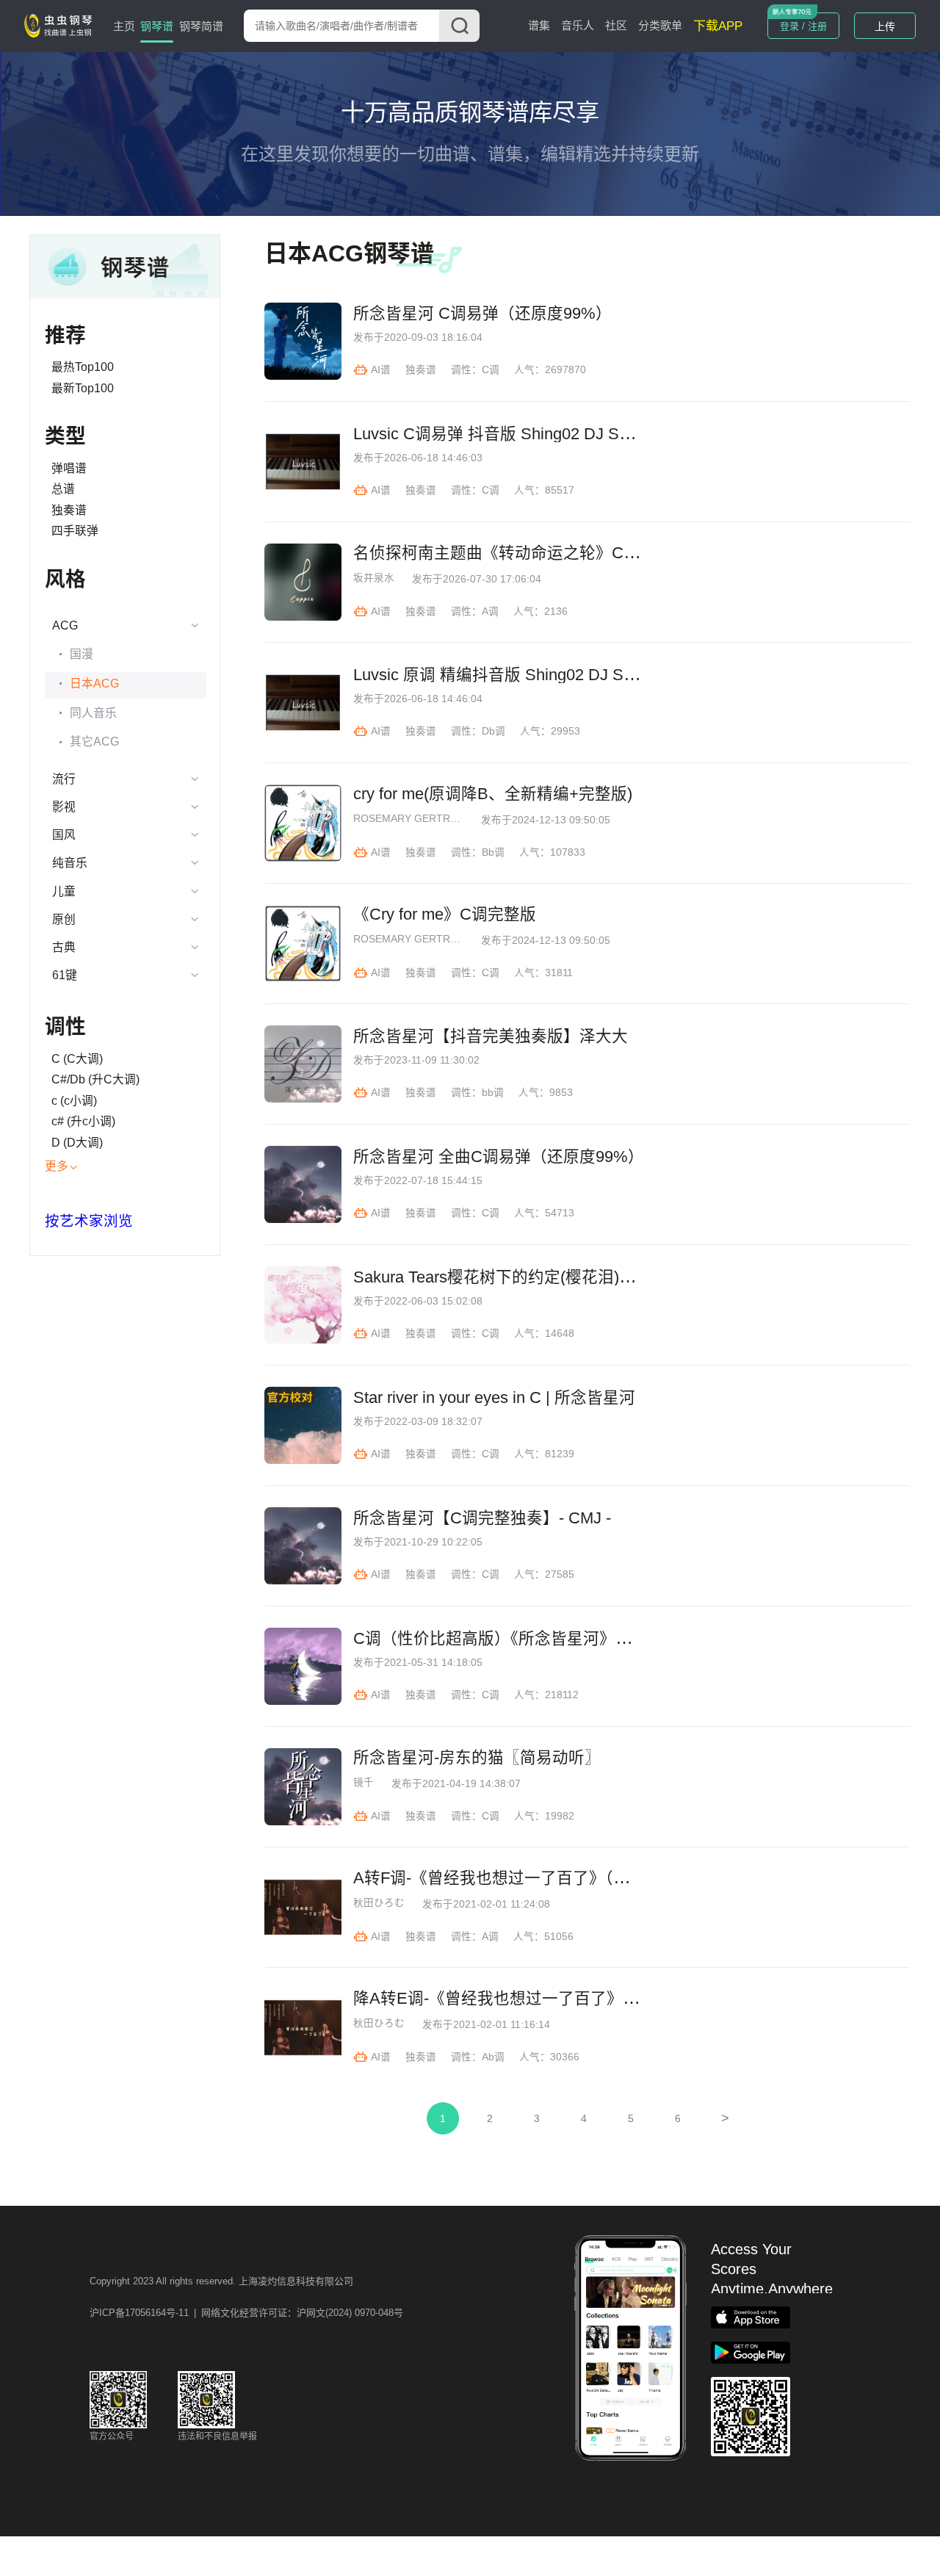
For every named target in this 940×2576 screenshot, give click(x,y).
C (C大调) (77, 1059)
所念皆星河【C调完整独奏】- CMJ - (482, 1518)
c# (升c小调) (83, 1121)
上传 (885, 26)
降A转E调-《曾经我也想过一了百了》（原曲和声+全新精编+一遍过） (599, 1999)
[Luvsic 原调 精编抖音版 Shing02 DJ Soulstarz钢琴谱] (303, 703)
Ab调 (493, 2057)
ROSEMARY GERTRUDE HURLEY (408, 819)
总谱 (63, 489)
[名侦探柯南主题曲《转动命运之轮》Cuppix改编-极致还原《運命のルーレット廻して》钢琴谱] (303, 582)
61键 (65, 975)
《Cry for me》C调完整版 (445, 914)
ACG (65, 625)
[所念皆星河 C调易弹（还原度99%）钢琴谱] (303, 341)
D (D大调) (77, 1143)
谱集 (539, 25)
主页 (124, 26)
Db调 (493, 731)
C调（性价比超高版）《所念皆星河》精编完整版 (525, 1639)
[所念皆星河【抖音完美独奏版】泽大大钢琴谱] (303, 1064)
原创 (64, 919)
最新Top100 (83, 388)
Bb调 (493, 852)
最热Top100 (83, 367)
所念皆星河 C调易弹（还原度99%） (482, 314)
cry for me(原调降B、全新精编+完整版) (493, 794)
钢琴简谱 (201, 26)
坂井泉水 (374, 578)
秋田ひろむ (379, 1903)
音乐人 (578, 25)
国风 (64, 835)
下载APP (718, 26)
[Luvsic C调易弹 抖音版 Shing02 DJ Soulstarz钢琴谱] (303, 462)
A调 (490, 611)
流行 (64, 779)
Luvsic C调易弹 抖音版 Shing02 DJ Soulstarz (514, 434)
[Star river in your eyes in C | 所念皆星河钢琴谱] (303, 1425)
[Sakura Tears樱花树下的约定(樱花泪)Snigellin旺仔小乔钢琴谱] (303, 1305)
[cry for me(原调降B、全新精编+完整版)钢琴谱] (303, 823)
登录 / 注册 (803, 26)
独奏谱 (69, 510)
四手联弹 (75, 531)
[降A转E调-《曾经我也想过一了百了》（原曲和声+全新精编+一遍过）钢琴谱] (303, 2028)
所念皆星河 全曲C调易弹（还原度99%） (499, 1157)
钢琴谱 (157, 26)
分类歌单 (660, 25)
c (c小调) (74, 1101)
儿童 (64, 891)
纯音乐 (70, 863)
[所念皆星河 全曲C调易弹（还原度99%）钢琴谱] (303, 1184)
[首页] (61, 25)
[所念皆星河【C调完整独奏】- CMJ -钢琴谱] (303, 1546)
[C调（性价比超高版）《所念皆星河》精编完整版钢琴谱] (303, 1666)
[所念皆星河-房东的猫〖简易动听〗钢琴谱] (303, 1787)
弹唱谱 (69, 468)
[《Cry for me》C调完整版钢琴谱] (303, 944)
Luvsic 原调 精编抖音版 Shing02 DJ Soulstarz (516, 675)
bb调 (493, 1093)
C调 (491, 370)
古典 (64, 947)
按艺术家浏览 (89, 1221)
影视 (64, 807)
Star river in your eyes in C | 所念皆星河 (494, 1398)
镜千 (364, 1783)
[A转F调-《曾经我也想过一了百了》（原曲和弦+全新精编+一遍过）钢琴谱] (303, 1907)
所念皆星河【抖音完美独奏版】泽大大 (491, 1036)
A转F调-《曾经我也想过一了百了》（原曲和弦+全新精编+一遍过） (590, 1878)
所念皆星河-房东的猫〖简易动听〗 (477, 1758)
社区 (616, 25)
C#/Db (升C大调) (95, 1079)
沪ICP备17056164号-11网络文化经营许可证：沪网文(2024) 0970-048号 (246, 2313)
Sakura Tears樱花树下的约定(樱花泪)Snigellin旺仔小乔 (549, 1277)
